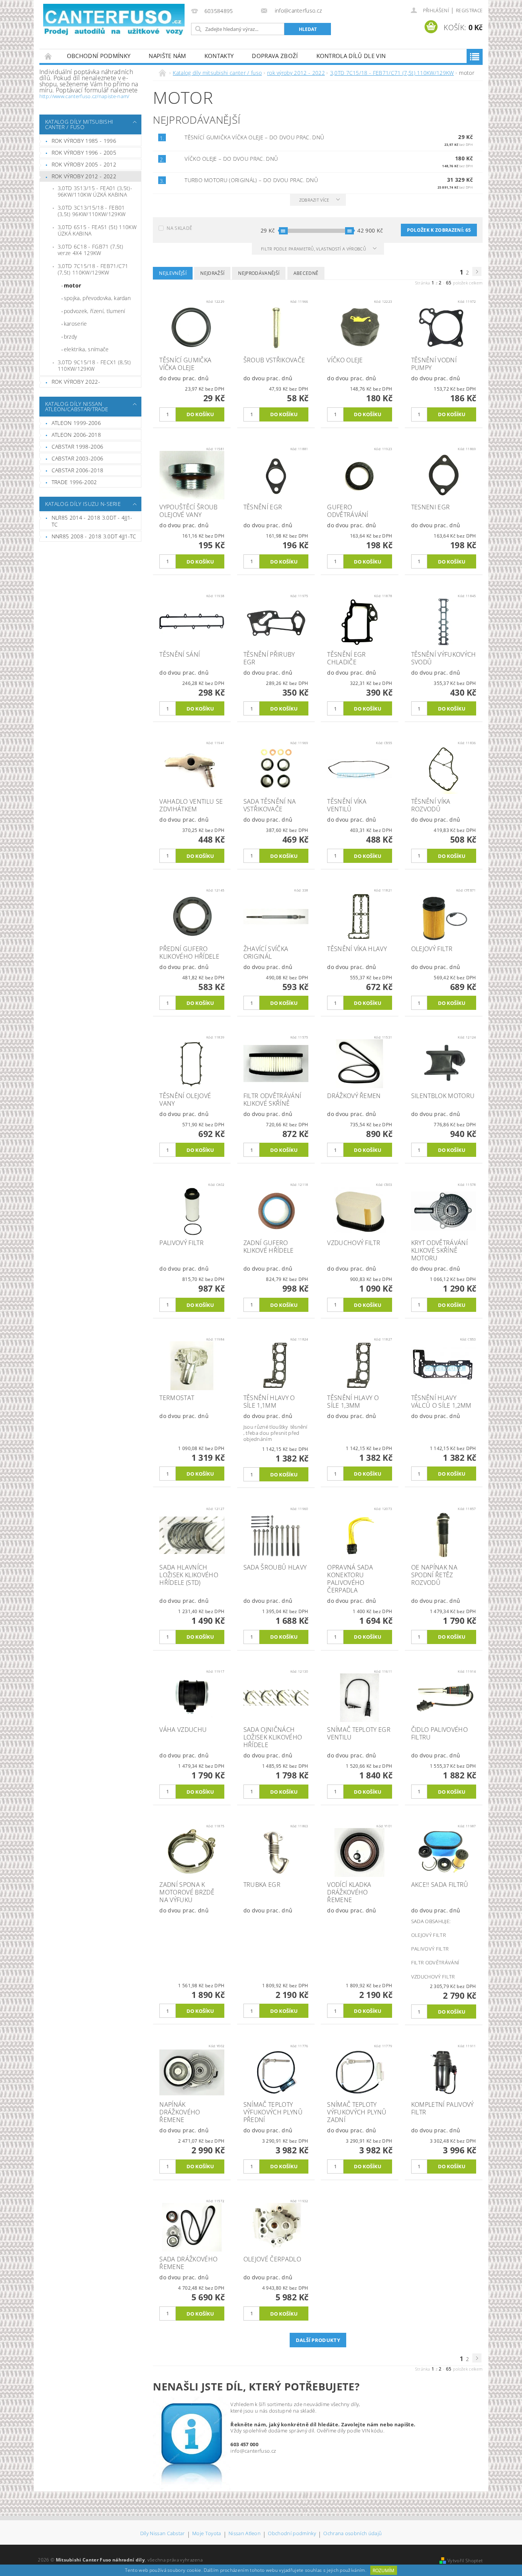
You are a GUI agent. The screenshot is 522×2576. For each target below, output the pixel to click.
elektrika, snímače (86, 349)
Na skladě (179, 228)
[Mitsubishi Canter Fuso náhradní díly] (114, 20)
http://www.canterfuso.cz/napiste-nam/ (84, 96)
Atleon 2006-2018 (76, 435)
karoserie (75, 324)
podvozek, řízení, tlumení (95, 311)
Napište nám (167, 56)
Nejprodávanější (259, 273)
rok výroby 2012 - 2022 (84, 176)
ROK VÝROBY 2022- (76, 382)
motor (73, 285)
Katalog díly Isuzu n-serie (83, 504)
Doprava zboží (275, 56)
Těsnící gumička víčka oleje (254, 137)
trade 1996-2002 (74, 482)
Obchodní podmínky (99, 56)
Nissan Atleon (245, 2534)
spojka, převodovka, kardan (97, 298)
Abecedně (306, 273)
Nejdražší (212, 273)
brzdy (71, 337)
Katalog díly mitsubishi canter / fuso (79, 124)
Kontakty (219, 56)
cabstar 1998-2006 (77, 447)
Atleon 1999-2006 (76, 423)
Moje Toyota (207, 2534)
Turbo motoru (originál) (251, 180)
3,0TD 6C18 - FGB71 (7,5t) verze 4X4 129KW (91, 250)
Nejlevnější (173, 273)
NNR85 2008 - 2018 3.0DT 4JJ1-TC (94, 536)
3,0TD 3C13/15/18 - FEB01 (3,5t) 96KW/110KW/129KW (92, 211)
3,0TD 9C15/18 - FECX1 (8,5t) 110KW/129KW (94, 366)
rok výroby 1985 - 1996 (84, 141)
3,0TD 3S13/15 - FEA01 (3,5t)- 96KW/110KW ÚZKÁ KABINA (95, 191)
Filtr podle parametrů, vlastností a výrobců (314, 249)
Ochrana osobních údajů (353, 2534)
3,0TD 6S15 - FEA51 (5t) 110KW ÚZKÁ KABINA (97, 230)
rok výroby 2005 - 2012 (84, 164)
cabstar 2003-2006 (77, 458)
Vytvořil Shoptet (465, 2561)
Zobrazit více (314, 200)
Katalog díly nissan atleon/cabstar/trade (77, 406)
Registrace (469, 10)
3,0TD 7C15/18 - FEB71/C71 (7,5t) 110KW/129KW (93, 269)
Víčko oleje (231, 159)
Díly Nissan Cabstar (163, 2534)
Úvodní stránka (49, 56)
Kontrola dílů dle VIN (351, 56)
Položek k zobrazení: (439, 230)
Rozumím (383, 2570)
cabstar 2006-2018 (77, 470)
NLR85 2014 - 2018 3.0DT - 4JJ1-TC (92, 521)
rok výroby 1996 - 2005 (84, 153)
